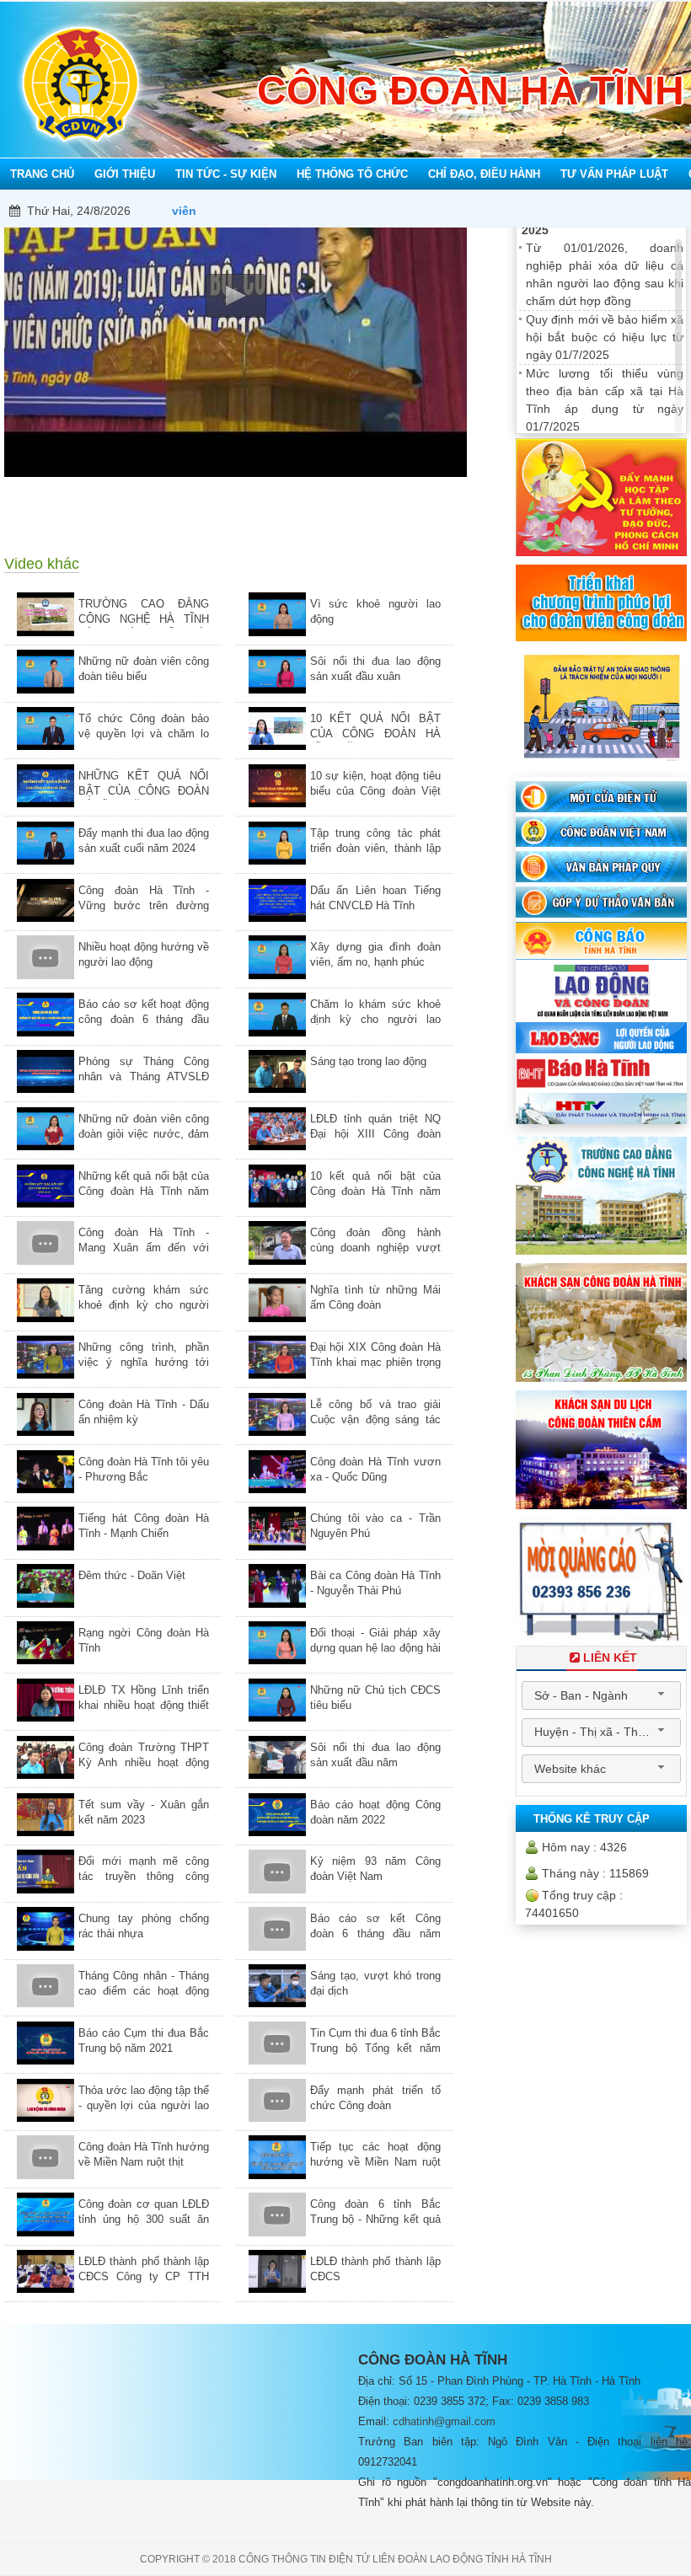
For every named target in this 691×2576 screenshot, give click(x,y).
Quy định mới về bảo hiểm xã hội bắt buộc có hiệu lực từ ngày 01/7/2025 (605, 337)
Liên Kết (610, 1658)
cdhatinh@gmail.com (444, 2421)
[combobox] (601, 1695)
